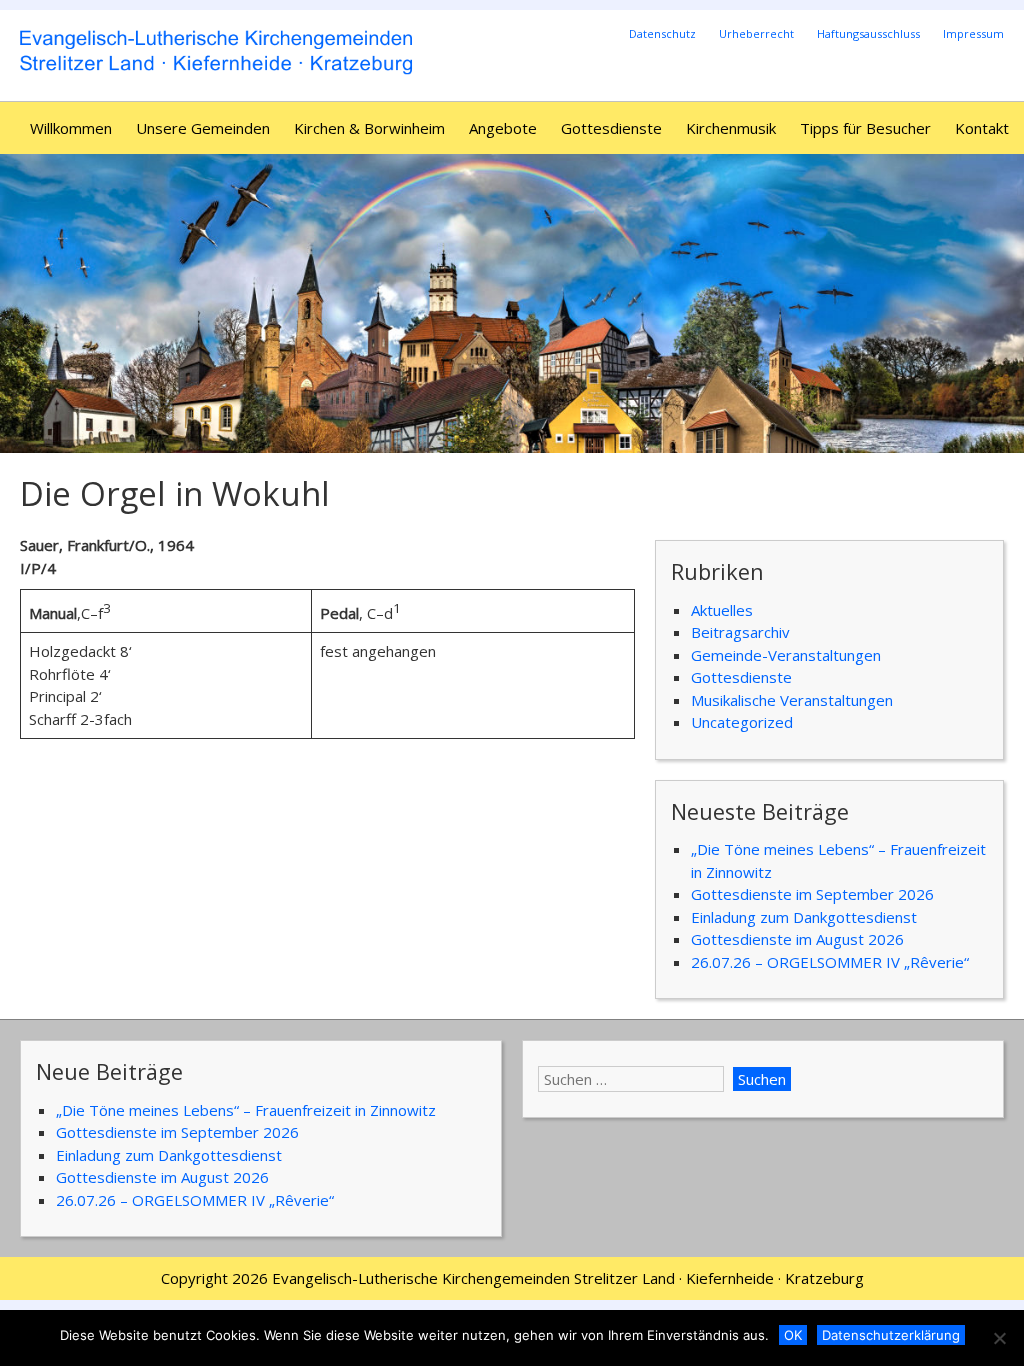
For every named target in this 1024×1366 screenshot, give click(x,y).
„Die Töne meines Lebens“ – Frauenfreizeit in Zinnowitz (246, 1110)
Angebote (503, 128)
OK (793, 1335)
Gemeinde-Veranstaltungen (786, 655)
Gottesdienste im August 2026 (797, 939)
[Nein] (999, 1338)
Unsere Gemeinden (203, 128)
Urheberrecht (756, 33)
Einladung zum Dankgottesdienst (804, 917)
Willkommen (71, 128)
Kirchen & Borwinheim (369, 128)
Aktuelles (722, 610)
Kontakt (982, 128)
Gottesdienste (611, 128)
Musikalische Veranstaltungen (792, 700)
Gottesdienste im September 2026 (812, 894)
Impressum (973, 33)
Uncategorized (742, 722)
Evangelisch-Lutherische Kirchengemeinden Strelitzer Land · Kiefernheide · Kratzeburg (568, 1278)
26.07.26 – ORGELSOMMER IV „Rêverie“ (830, 962)
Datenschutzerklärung (891, 1335)
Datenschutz (662, 33)
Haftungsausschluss (868, 33)
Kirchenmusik (731, 128)
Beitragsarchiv (740, 632)
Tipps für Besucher (865, 128)
